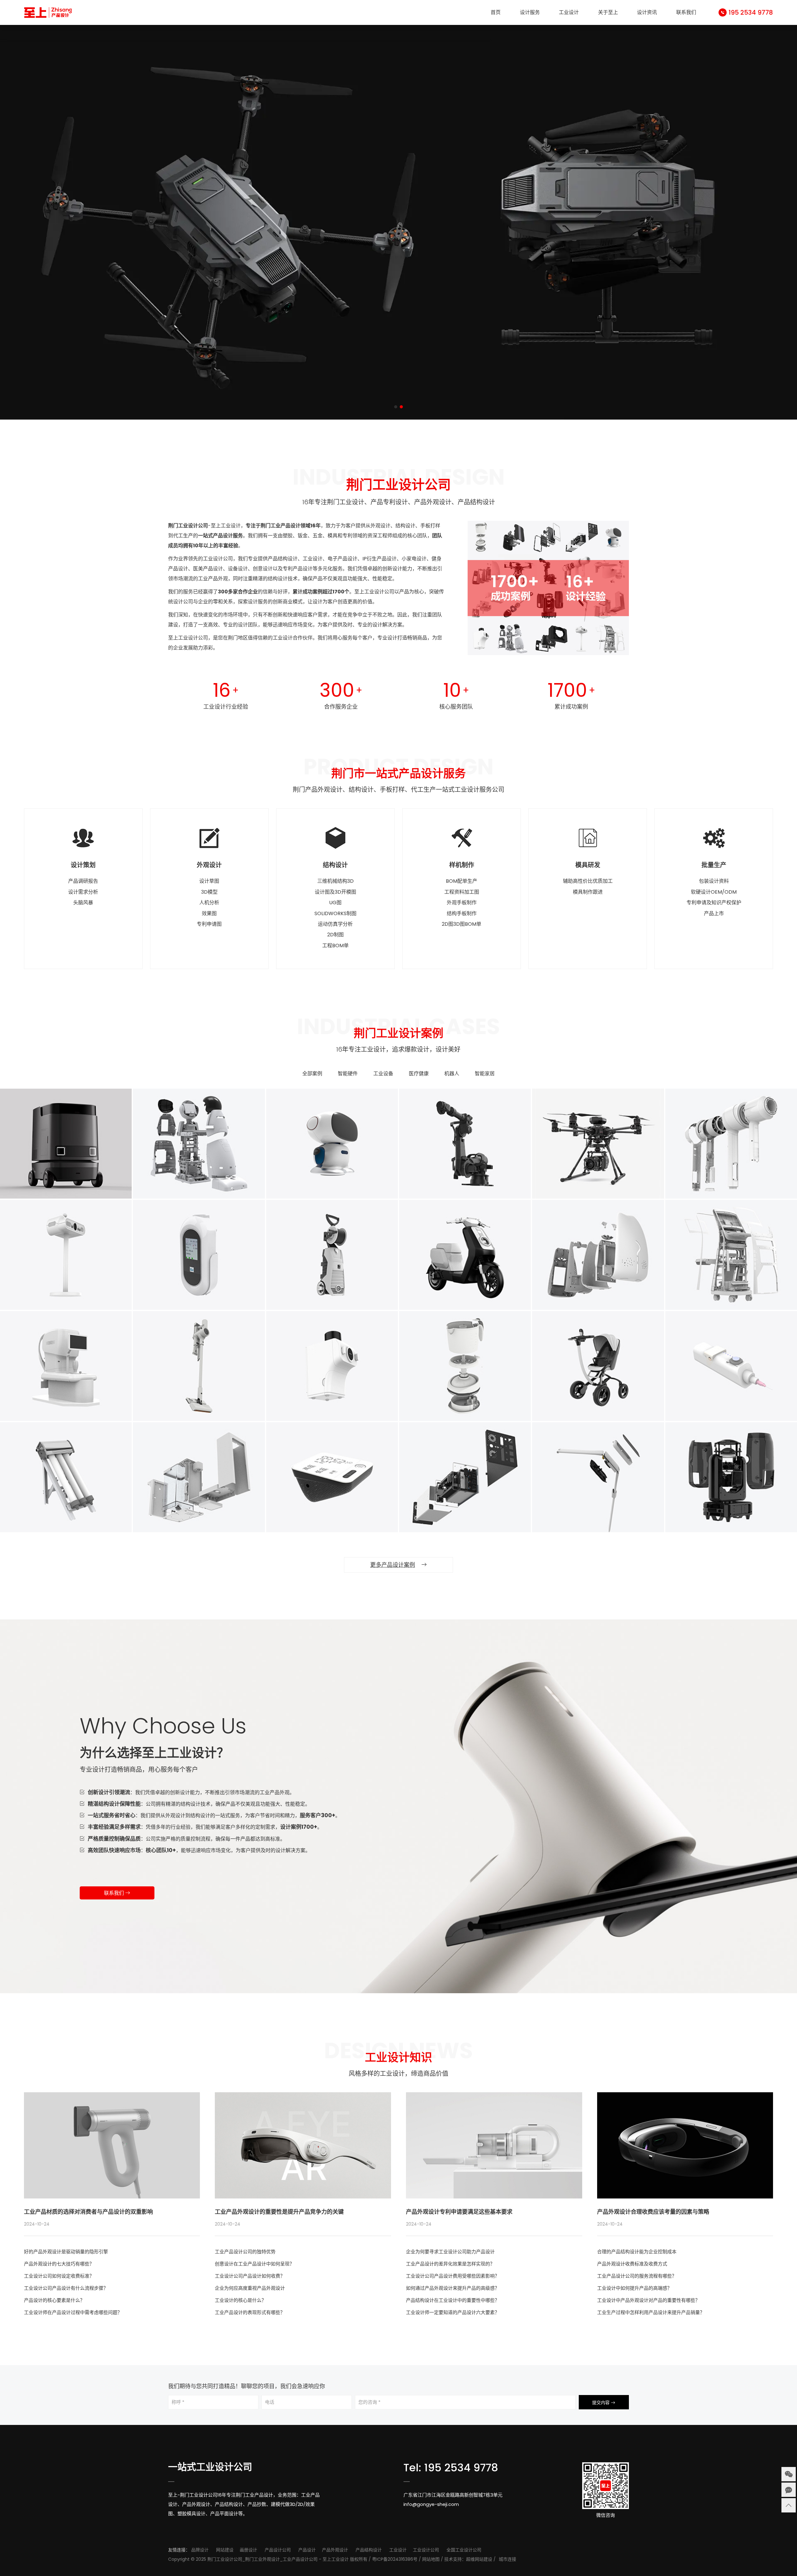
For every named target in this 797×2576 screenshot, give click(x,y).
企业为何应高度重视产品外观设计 (250, 2288)
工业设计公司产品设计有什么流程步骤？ (66, 2288)
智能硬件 (348, 1074)
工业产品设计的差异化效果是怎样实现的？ (450, 2264)
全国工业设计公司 (464, 2550)
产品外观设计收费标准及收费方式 (632, 2264)
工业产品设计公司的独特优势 (245, 2252)
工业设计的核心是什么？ (241, 2300)
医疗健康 (419, 1074)
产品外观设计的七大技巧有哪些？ (59, 2264)
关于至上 (608, 12)
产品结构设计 (369, 2550)
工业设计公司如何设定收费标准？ (59, 2276)
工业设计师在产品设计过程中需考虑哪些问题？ (73, 2312)
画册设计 (248, 2550)
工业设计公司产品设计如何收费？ (250, 2276)
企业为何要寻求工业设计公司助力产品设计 (450, 2252)
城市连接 (507, 2559)
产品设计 (307, 2550)
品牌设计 (200, 2550)
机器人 (452, 1074)
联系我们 (686, 12)
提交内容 (601, 2403)
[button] (396, 407)
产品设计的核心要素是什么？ (54, 2300)
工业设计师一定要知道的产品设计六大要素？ (453, 2312)
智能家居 (485, 1074)
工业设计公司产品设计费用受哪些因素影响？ (453, 2276)
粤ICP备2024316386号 (395, 2559)
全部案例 (312, 1074)
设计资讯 (647, 12)
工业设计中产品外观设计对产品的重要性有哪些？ (648, 2300)
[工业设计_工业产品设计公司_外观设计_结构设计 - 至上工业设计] (48, 12)
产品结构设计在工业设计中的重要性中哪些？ (453, 2300)
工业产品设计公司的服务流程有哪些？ (637, 2276)
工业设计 (569, 12)
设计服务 (530, 12)
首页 (496, 12)
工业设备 (383, 1074)
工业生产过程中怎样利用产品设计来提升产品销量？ (651, 2312)
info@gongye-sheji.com (431, 2504)
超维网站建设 (479, 2559)
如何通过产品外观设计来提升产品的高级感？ (453, 2288)
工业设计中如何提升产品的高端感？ (634, 2288)
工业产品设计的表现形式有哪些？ (250, 2312)
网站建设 (225, 2550)
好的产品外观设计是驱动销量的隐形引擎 (66, 2252)
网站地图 (431, 2559)
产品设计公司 (278, 2550)
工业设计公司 (426, 2550)
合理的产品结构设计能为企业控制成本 (637, 2252)
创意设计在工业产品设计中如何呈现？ (255, 2264)
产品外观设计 (335, 2550)
